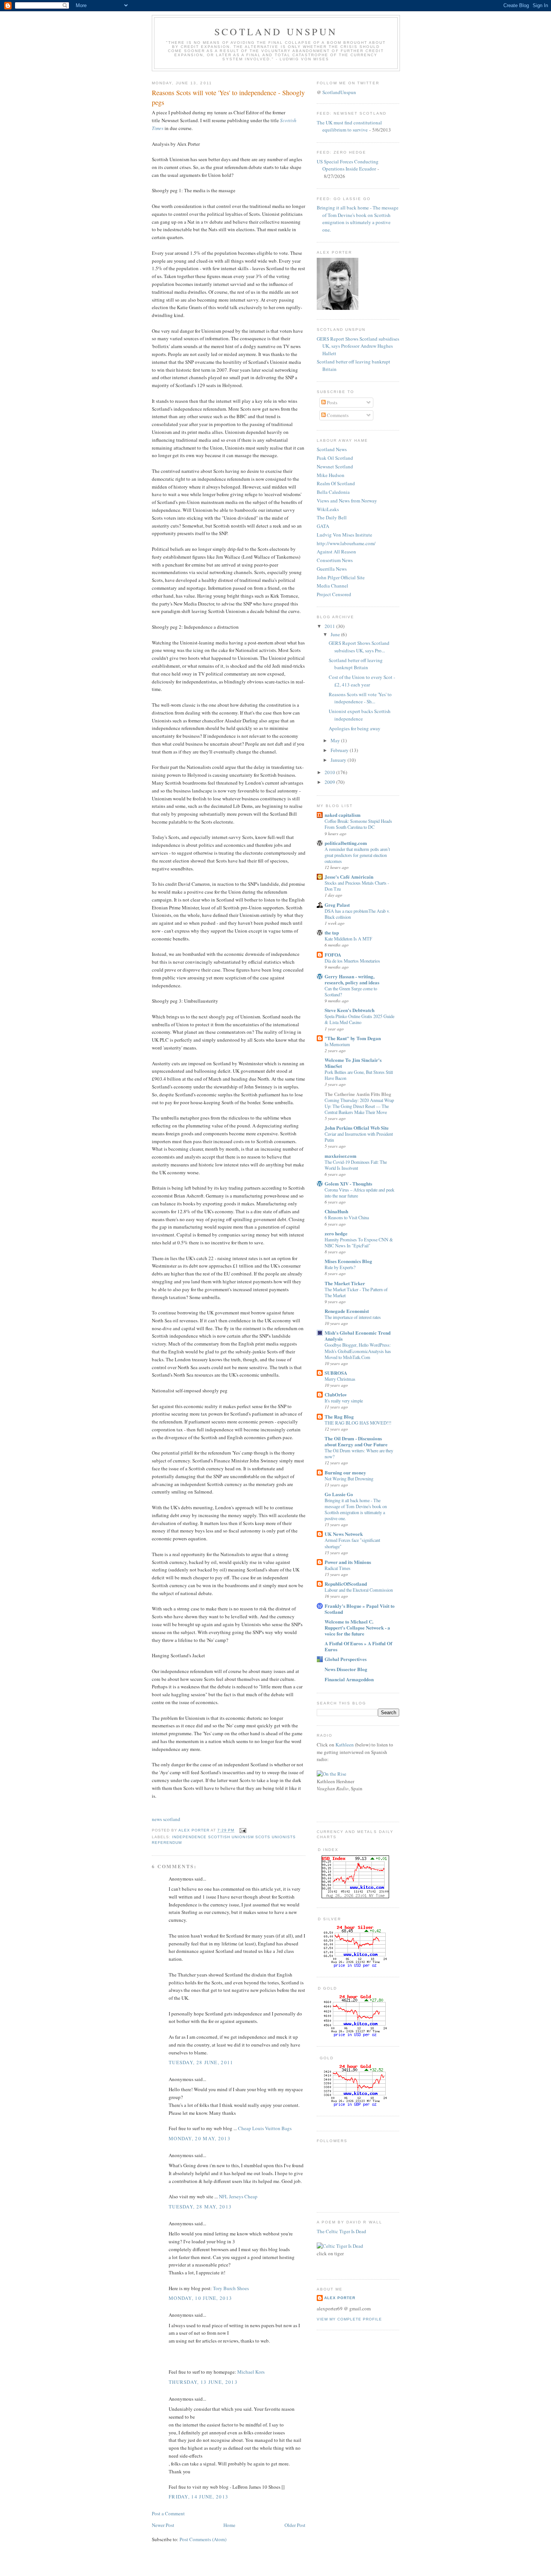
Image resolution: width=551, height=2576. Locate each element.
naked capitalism (343, 815)
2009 (330, 782)
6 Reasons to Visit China (347, 1217)
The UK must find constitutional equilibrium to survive (349, 126)
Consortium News (335, 560)
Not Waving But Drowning (349, 1479)
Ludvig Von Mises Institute (344, 535)
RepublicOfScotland (346, 1584)
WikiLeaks (328, 509)
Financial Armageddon (349, 1679)
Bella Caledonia (333, 492)
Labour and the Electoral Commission (359, 1590)
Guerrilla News (332, 569)
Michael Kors (251, 2372)
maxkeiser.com (341, 1156)
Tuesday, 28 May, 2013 (200, 2207)
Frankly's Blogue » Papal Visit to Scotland (360, 1609)
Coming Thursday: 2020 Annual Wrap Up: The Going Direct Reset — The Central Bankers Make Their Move (359, 1106)
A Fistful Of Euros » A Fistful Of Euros (358, 1646)
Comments (337, 415)
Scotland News (332, 449)
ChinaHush (336, 1211)
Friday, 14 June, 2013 (198, 2497)
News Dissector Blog (346, 1669)
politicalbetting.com (346, 843)
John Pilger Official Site (341, 577)
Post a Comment (168, 2513)
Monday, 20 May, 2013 (200, 2138)
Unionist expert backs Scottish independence (360, 715)
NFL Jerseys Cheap (238, 2196)
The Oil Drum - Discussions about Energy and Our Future (356, 1441)
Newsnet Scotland (335, 466)
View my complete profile (349, 2319)
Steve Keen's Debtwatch (350, 1010)
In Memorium (337, 1044)
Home (229, 2525)
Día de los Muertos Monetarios (352, 961)
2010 (330, 772)
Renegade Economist (347, 1311)
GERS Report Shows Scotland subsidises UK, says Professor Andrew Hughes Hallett (358, 346)
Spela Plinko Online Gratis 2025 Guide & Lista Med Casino (359, 1019)
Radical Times (338, 1568)
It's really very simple (344, 1401)
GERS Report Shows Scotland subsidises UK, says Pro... (359, 647)
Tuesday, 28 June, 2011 (201, 2062)
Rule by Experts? (340, 1267)
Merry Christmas (340, 1379)
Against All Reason (336, 552)
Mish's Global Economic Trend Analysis (358, 1336)
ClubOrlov (336, 1394)
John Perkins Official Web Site (357, 1128)
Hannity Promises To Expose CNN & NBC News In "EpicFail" (359, 1242)
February (340, 750)
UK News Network (344, 1534)
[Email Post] (242, 1831)
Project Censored (334, 594)
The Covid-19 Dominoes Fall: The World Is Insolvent (356, 1165)
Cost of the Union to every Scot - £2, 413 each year (362, 681)
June (336, 634)
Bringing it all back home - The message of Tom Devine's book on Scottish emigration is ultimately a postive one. (358, 219)
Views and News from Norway (347, 501)
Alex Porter (340, 2298)
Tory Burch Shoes (231, 2288)
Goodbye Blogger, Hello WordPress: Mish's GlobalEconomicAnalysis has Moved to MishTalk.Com (358, 1351)
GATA (323, 526)
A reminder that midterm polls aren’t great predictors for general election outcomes (357, 855)
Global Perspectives (346, 1659)
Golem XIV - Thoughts (348, 1183)
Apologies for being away (355, 728)
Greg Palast (337, 905)
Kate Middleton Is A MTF (348, 939)
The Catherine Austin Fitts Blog (358, 1094)
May (336, 740)
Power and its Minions (348, 1562)
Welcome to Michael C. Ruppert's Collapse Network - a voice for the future (357, 1627)
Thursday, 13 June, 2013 (203, 2382)
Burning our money (345, 1472)
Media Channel (332, 586)
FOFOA (333, 955)
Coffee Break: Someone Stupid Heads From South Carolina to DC (358, 824)
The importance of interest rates (353, 1317)
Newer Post (163, 2525)
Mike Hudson (331, 475)
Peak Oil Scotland (335, 458)
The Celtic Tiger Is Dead (341, 2231)
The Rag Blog (339, 1417)
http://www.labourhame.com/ (346, 543)
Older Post (295, 2525)
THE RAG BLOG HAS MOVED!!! (358, 1423)
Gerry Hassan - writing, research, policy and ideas (352, 979)
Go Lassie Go (339, 1494)
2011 (330, 626)
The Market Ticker (345, 1283)
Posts (332, 402)
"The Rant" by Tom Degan (353, 1038)
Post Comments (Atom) (203, 2539)
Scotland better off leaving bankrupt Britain (356, 664)
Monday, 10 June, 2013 (200, 2298)
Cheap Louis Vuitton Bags (265, 2128)
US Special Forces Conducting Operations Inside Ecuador (348, 165)
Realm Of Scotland (336, 483)
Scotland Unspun (276, 31)
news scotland (166, 1819)
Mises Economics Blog (348, 1261)
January (339, 760)
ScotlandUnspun (339, 92)
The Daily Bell (332, 517)
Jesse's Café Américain (349, 877)
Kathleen (345, 1745)
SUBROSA (336, 1373)
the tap (332, 932)
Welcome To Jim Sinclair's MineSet (353, 1063)
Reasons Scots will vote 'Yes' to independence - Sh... (360, 698)
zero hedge (336, 1233)
